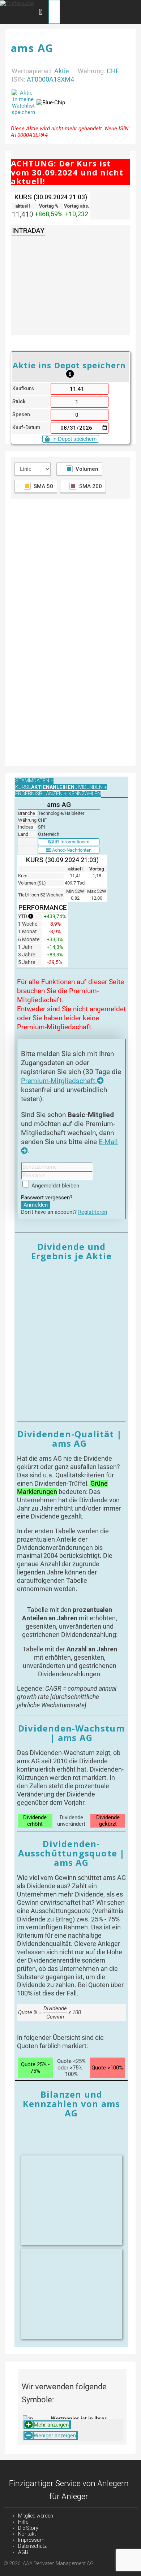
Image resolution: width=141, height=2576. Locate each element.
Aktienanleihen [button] (53, 787)
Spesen (21, 415)
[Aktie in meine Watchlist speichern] (23, 103)
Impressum (31, 2540)
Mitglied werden (36, 2516)
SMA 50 (43, 486)
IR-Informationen (71, 842)
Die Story (28, 2528)
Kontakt (27, 2534)
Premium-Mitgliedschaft (59, 1081)
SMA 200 (91, 486)
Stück (19, 402)
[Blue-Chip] (51, 103)
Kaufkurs (23, 389)
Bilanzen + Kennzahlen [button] (70, 794)
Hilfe (23, 2522)
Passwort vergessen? (47, 1198)
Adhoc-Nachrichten (71, 850)
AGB (23, 2552)
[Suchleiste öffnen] (41, 12)
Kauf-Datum (26, 428)
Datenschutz (32, 2546)
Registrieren (93, 1212)
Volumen (87, 469)
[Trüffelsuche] (17, 3)
